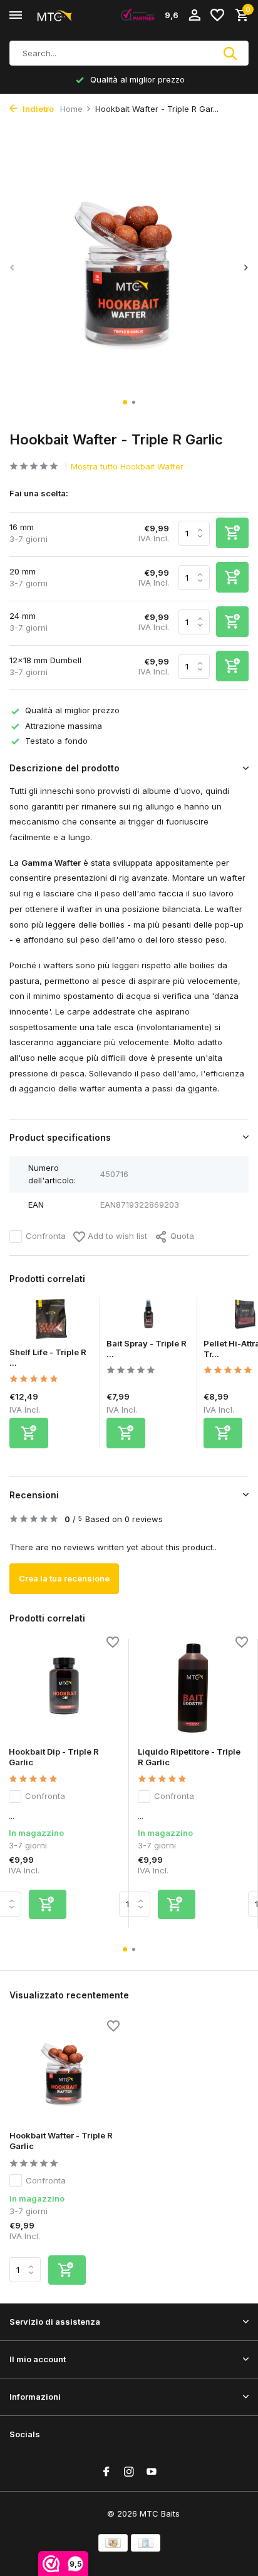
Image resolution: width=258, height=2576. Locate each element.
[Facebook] (106, 2472)
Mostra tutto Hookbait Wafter (127, 466)
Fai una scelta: (39, 493)
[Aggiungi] (29, 1433)
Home (71, 109)
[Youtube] (152, 2472)
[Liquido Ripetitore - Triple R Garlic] (193, 1688)
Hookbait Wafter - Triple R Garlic (61, 2141)
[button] (125, 402)
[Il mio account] (194, 16)
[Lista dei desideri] (217, 16)
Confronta (46, 1236)
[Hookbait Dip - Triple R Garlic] (64, 1688)
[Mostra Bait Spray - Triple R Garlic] (149, 1318)
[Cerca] (231, 53)
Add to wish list (116, 1236)
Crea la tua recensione (64, 1578)
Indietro (37, 109)
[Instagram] (129, 2472)
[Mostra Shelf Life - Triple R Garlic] (51, 1322)
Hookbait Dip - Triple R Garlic (54, 1757)
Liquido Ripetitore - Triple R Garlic (189, 1757)
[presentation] (13, 268)
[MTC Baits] (66, 16)
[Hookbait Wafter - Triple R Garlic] (64, 2072)
